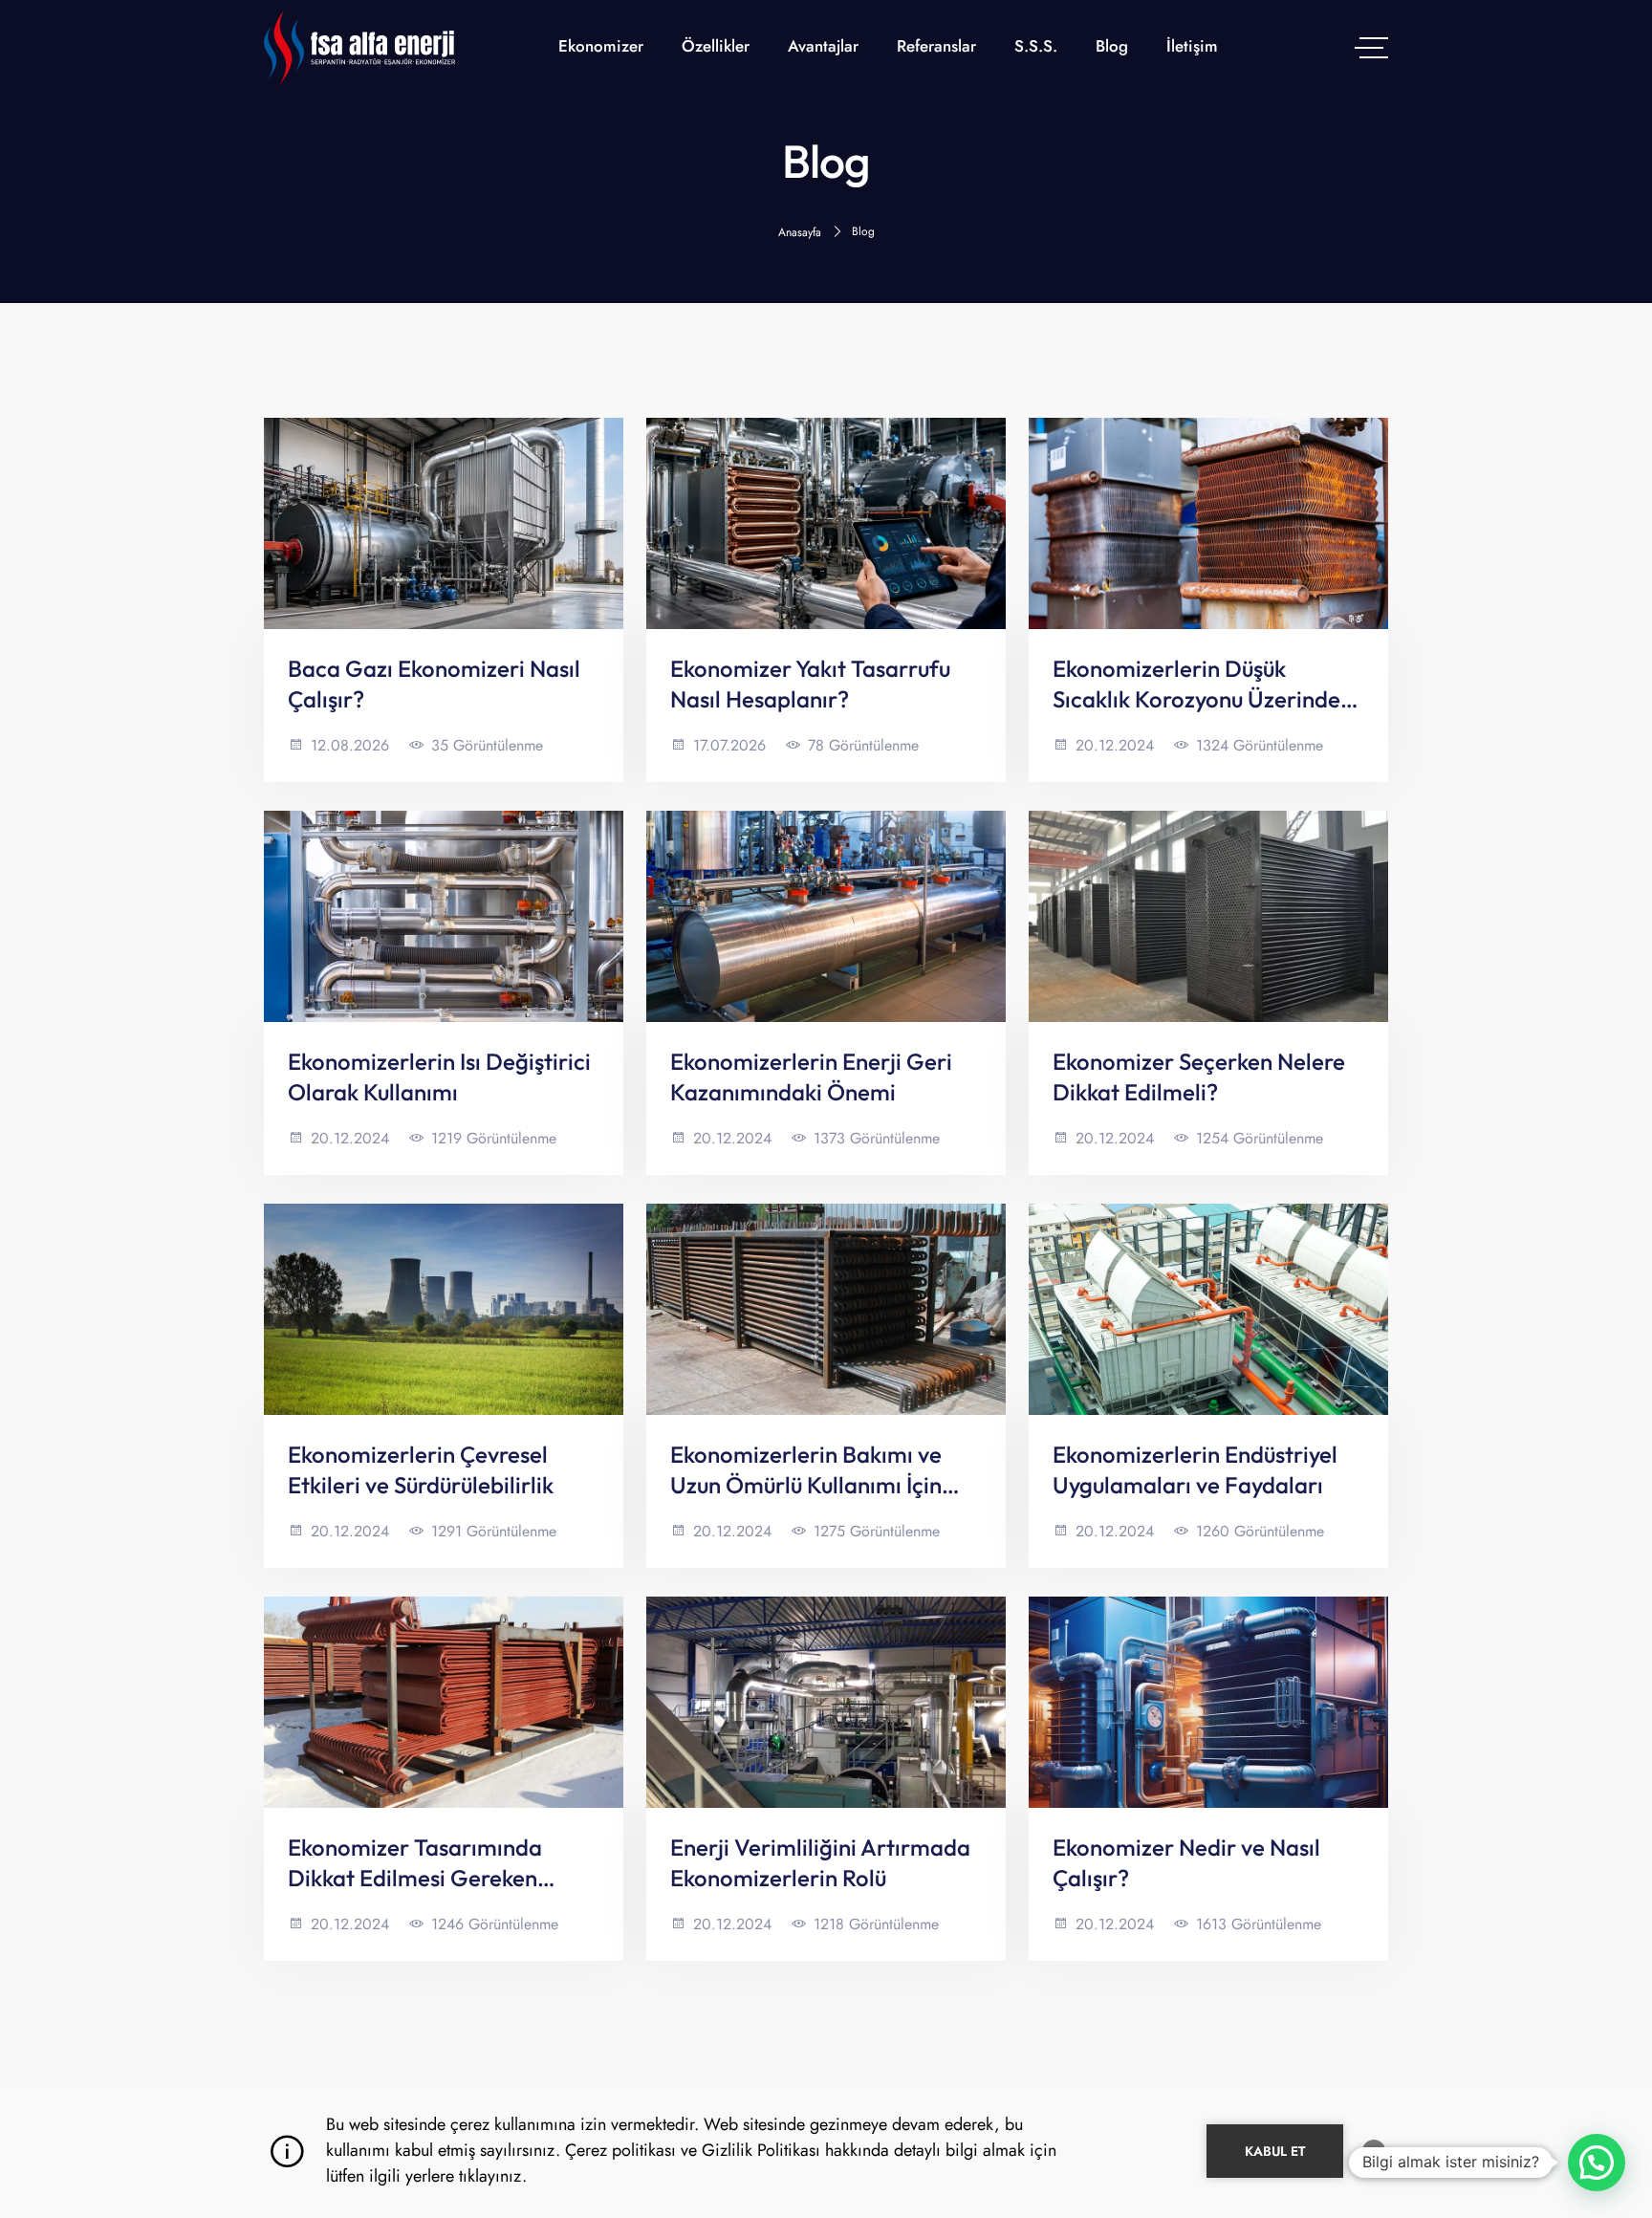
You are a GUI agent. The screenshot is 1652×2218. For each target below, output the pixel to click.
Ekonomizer (601, 46)
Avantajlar (823, 46)
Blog (1112, 46)
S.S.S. (1036, 46)
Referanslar (936, 46)
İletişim (1192, 46)
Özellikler (716, 46)
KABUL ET (1275, 2151)
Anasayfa (800, 232)
